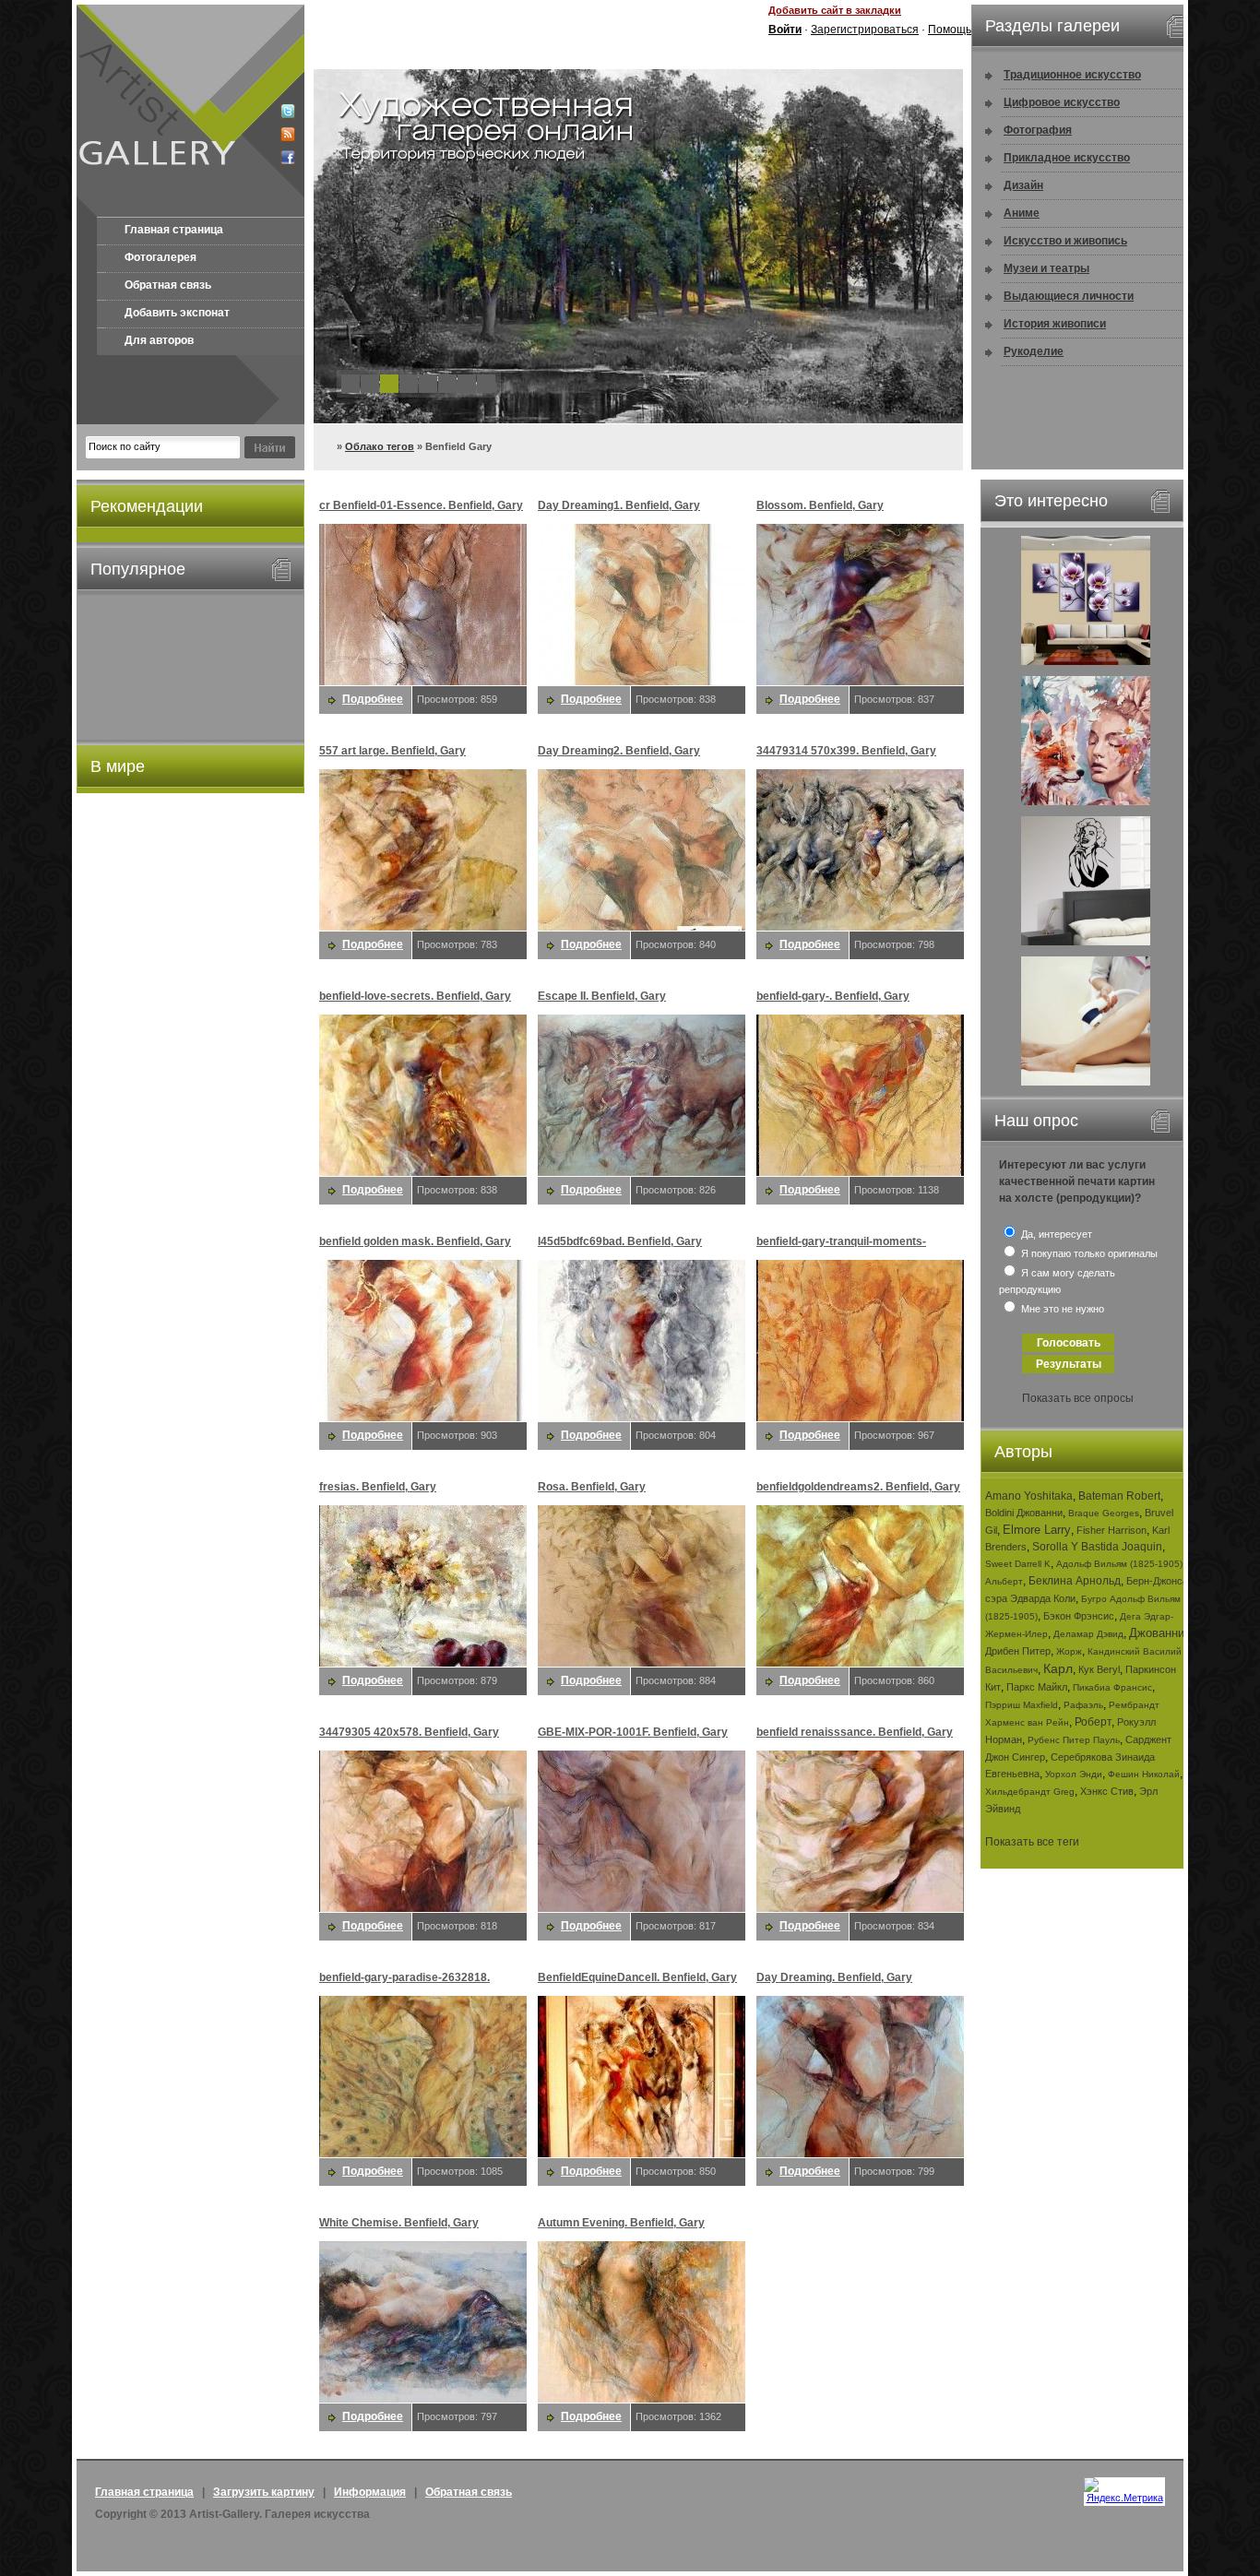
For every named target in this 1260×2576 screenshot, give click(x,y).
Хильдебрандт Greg (1030, 1792)
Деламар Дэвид (1088, 1634)
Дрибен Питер (1018, 1651)
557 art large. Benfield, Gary (392, 751)
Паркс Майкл (1037, 1687)
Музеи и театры (1046, 268)
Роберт (1093, 1722)
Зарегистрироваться (865, 30)
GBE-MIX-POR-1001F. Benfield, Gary (633, 1732)
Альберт (1004, 1581)
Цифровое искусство (1062, 102)
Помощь (950, 30)
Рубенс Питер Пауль (1074, 1740)
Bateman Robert (1119, 1496)
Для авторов (159, 340)
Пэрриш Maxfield (1022, 1705)
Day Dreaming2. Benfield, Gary (619, 751)
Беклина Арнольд (1075, 1581)
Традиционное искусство (1072, 75)
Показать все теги (1032, 1842)
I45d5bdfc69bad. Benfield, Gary (620, 1241)
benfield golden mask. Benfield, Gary (415, 1241)
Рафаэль (1083, 1705)
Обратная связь (168, 285)
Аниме (1022, 213)
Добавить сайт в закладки (835, 10)
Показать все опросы (1078, 1398)
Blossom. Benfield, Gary (820, 505)
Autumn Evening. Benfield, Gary (621, 2223)
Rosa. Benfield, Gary (592, 1487)
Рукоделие (1034, 351)
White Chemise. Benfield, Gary (399, 2223)
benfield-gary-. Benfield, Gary (833, 996)
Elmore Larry (1037, 1530)
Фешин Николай (1144, 1774)
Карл (1058, 1668)
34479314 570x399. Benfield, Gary (846, 751)
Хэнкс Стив (1107, 1791)
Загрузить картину (264, 2492)
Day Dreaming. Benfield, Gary (834, 1977)
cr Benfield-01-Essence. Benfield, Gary (421, 505)
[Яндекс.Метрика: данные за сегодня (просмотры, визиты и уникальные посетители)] (1124, 2490)
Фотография (1038, 130)
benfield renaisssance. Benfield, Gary (855, 1732)
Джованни (1157, 1633)
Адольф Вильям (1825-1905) (1119, 1564)
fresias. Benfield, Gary (378, 1487)
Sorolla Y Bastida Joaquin (1097, 1547)
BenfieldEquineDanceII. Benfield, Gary (637, 1977)
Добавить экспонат (177, 313)
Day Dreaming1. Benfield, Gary (619, 505)
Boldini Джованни (1024, 1513)
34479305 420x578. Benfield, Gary (409, 1732)
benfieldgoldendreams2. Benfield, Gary (858, 1487)
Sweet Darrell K (1018, 1564)
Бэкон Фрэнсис (1079, 1616)
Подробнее (373, 699)
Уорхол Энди (1074, 1774)
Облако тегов (380, 446)
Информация (370, 2492)
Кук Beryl (1099, 1669)
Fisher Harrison (1111, 1530)
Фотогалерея (160, 257)
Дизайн (1023, 185)
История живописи (1055, 324)
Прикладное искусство (1067, 158)
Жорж (1069, 1651)
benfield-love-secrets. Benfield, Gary (415, 996)
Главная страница (174, 230)
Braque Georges (1104, 1513)
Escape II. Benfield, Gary (602, 996)
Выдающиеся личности (1069, 296)
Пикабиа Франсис (1112, 1687)
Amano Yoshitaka (1029, 1496)
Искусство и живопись (1065, 241)
